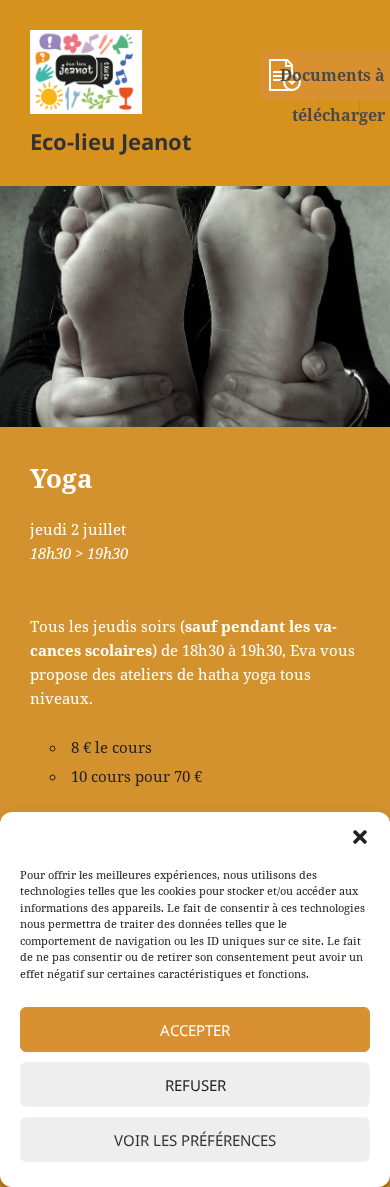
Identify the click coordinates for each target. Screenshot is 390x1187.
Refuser (195, 1085)
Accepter (195, 1030)
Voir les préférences (195, 1140)
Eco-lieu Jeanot (111, 141)
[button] (360, 837)
